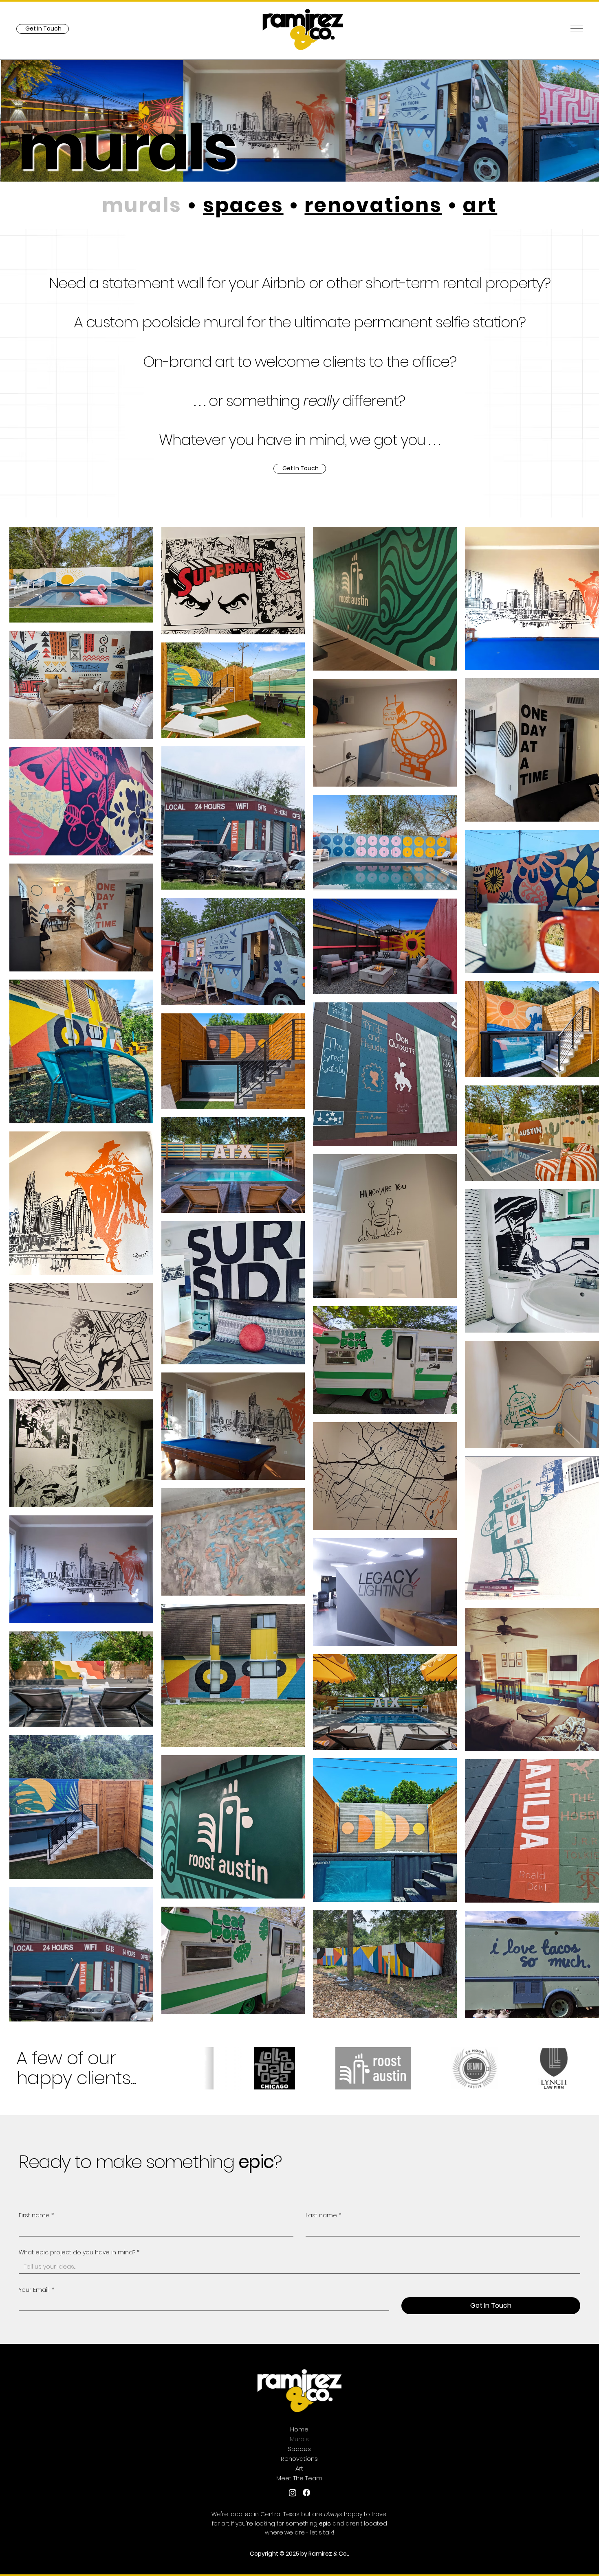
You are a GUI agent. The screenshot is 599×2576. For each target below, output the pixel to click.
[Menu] (577, 29)
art (480, 205)
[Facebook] (306, 2493)
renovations (373, 205)
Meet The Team (299, 2478)
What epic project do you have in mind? (79, 2253)
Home (299, 2429)
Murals (299, 2439)
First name (36, 2215)
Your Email (36, 2290)
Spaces (299, 2449)
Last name (323, 2215)
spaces (243, 205)
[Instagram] (293, 2493)
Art (299, 2468)
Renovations (299, 2459)
